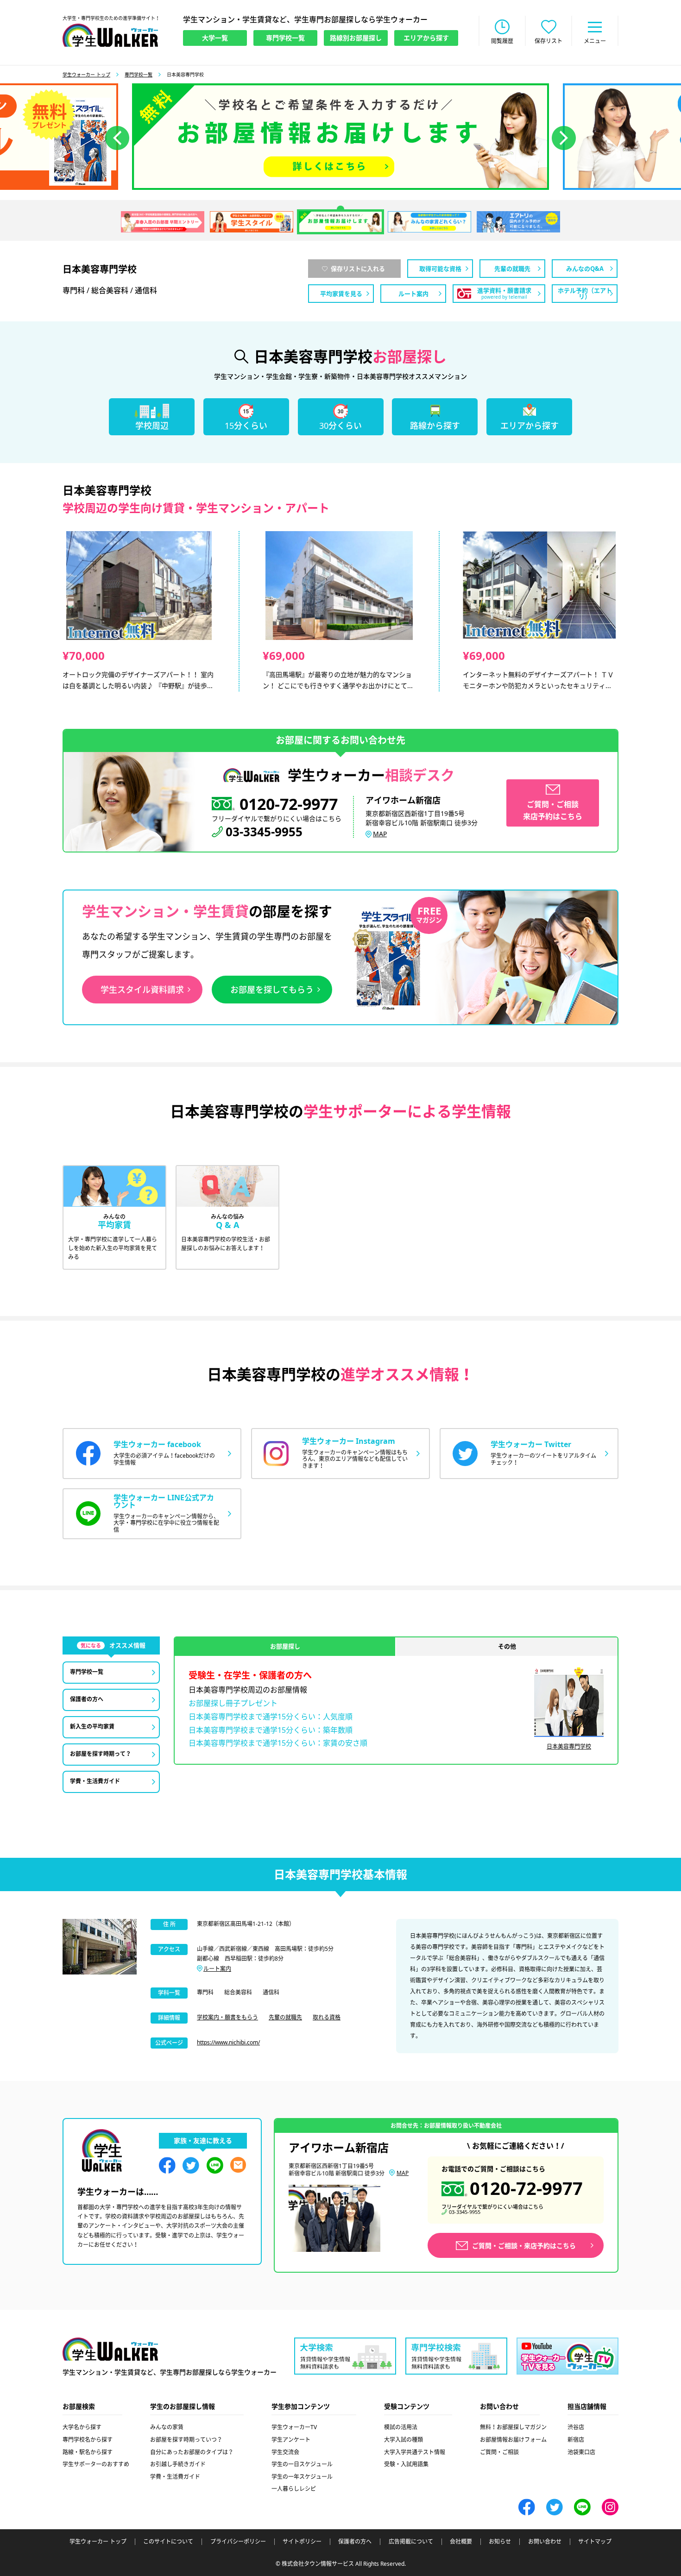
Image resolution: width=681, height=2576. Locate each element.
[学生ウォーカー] (110, 35)
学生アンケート (291, 2440)
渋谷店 (576, 2427)
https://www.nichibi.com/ (228, 2042)
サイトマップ (595, 2542)
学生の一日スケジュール (302, 2464)
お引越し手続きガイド (178, 2464)
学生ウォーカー (110, 2349)
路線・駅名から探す (88, 2452)
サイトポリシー (302, 2542)
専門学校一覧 (139, 75)
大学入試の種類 (404, 2440)
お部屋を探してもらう (272, 990)
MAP (380, 834)
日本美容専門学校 (569, 1746)
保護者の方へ (355, 2542)
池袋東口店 (581, 2452)
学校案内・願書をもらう (227, 2017)
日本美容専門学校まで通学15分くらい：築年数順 (271, 1730)
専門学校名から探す (88, 2440)
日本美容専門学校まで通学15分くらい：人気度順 (271, 1717)
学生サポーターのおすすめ (96, 2464)
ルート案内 (217, 1969)
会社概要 (461, 2542)
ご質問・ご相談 (499, 2452)
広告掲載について (411, 2542)
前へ (117, 138)
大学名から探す (82, 2427)
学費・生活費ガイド (175, 2477)
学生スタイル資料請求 (142, 990)
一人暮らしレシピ (294, 2489)
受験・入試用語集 (406, 2464)
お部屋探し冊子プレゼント (233, 1703)
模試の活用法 (401, 2427)
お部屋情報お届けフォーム (513, 2440)
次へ (564, 138)
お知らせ (500, 2542)
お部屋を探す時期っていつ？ (186, 2440)
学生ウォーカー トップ (86, 75)
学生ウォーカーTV (294, 2427)
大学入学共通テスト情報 (415, 2452)
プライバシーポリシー (238, 2542)
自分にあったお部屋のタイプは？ (192, 2452)
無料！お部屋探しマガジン (513, 2427)
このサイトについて (168, 2542)
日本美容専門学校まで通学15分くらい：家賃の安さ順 (278, 1743)
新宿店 (576, 2440)
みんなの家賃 (167, 2427)
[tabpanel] (340, 137)
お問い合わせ (545, 2542)
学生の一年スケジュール (302, 2477)
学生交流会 (285, 2452)
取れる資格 (327, 2017)
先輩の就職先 (285, 2017)
